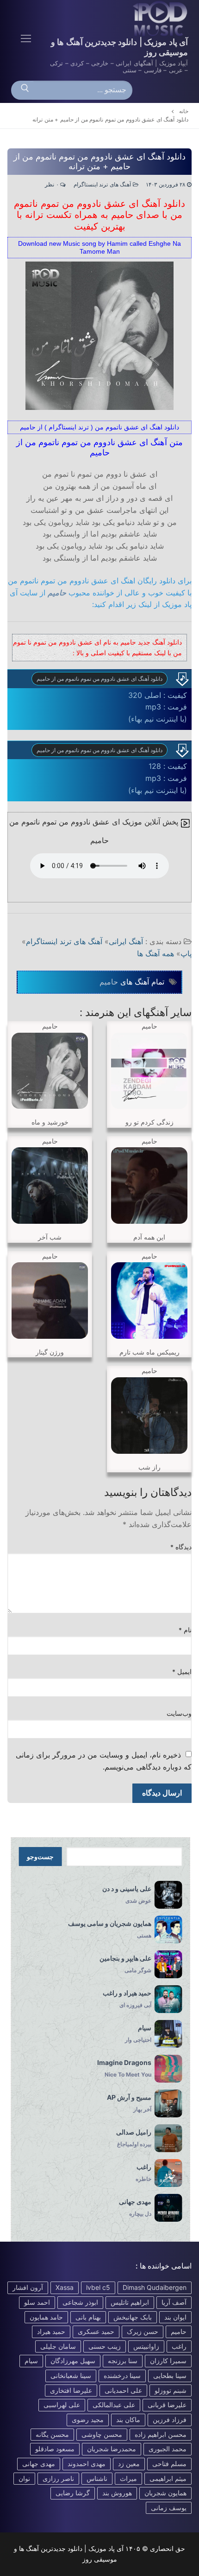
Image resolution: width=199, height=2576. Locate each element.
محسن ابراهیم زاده (161, 2434)
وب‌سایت (179, 1713)
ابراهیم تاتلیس (130, 2302)
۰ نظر (53, 185)
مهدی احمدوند (87, 2464)
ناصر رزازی (58, 2478)
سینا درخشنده (122, 2375)
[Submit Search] (25, 90)
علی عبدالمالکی (114, 2405)
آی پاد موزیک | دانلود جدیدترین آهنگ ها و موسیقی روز (119, 47)
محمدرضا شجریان (112, 2449)
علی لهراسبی (62, 2405)
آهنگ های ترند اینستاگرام (103, 185)
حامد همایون (46, 2317)
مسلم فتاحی (169, 2464)
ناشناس (97, 2478)
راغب (179, 2346)
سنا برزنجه (123, 2361)
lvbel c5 (98, 2287)
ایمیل (182, 1672)
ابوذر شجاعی (80, 2302)
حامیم (57, 593)
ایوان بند (175, 2317)
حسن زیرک (143, 2331)
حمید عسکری (96, 2331)
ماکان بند (128, 2419)
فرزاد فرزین (170, 2419)
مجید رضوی (88, 2419)
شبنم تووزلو (171, 2390)
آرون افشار (28, 2287)
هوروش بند (117, 2493)
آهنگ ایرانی (126, 941)
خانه (184, 111)
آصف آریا (174, 2302)
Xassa (65, 2287)
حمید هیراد (51, 2331)
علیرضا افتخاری (71, 2390)
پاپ (186, 953)
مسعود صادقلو (55, 2449)
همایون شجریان (165, 2493)
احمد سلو (37, 2302)
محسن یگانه (52, 2434)
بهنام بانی (88, 2317)
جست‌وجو (40, 1857)
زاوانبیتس (146, 2346)
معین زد (129, 2464)
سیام (31, 2361)
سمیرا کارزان (168, 2361)
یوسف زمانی (169, 2508)
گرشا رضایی (73, 2493)
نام (185, 1630)
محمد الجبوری (168, 2449)
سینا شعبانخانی (71, 2375)
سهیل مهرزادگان (73, 2361)
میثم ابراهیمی (168, 2478)
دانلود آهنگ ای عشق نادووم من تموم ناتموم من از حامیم (99, 679)
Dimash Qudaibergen (155, 2287)
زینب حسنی (105, 2346)
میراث (128, 2478)
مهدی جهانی (39, 2464)
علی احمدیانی (123, 2390)
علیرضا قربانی (167, 2405)
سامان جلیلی (58, 2346)
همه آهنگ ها (155, 953)
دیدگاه (181, 1547)
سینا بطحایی (170, 2375)
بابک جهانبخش (133, 2317)
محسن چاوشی (102, 2434)
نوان (24, 2478)
